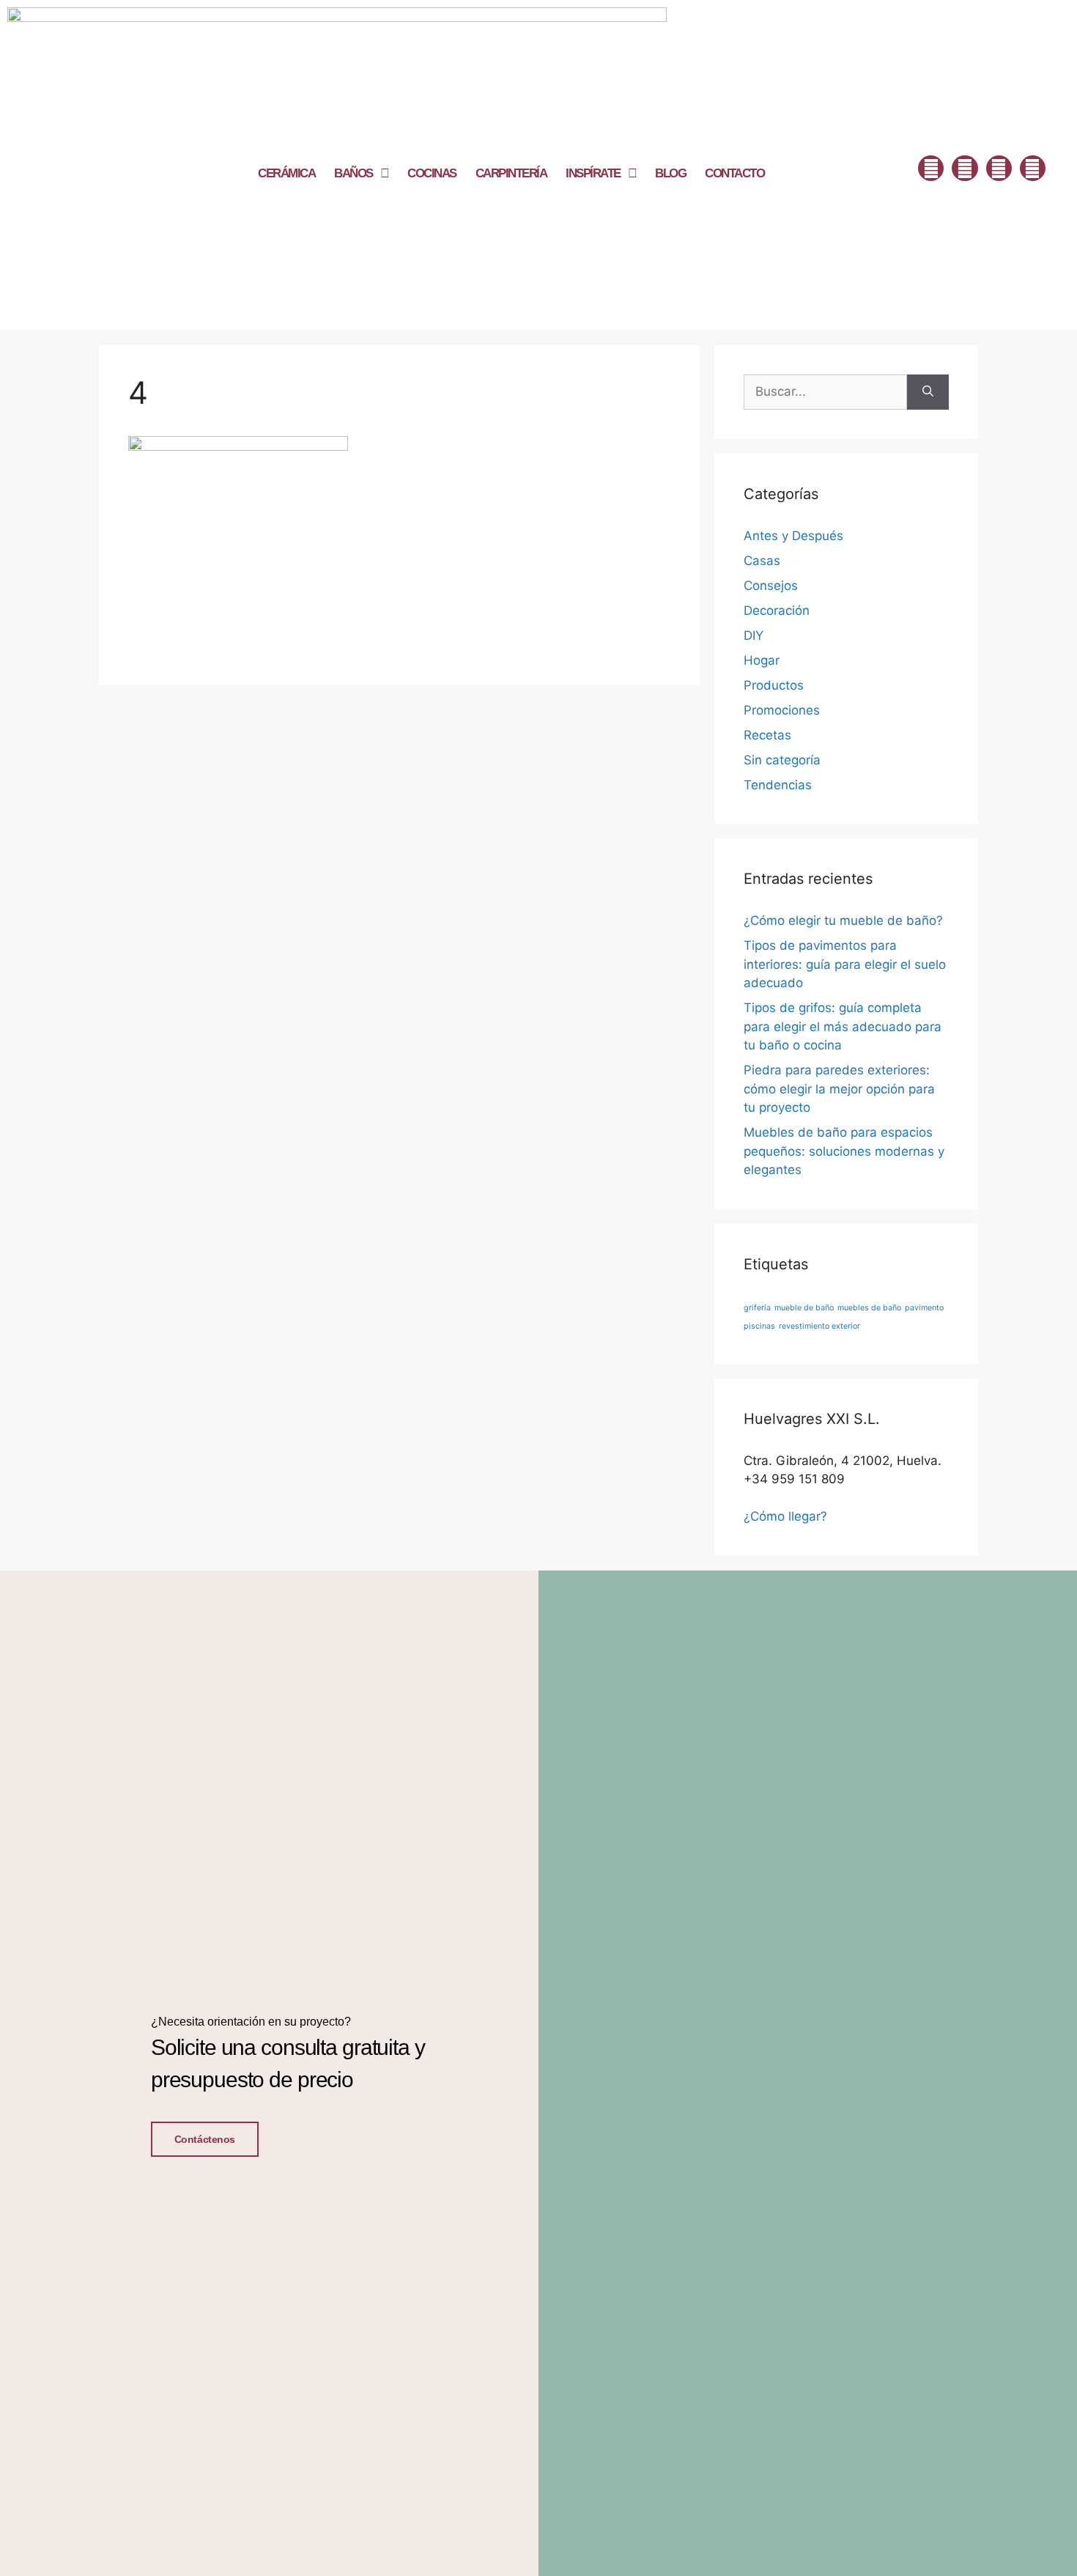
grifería (757, 1308)
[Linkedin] (999, 168)
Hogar (762, 660)
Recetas (767, 735)
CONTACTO (734, 173)
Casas (762, 561)
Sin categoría (782, 760)
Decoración (777, 610)
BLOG (670, 173)
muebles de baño (869, 1308)
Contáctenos (205, 2139)
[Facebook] (931, 168)
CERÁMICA (286, 173)
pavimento (924, 1308)
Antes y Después (793, 536)
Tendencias (778, 785)
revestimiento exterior (819, 1326)
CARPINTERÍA (511, 173)
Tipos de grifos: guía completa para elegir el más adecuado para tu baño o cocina (843, 1026)
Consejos (771, 586)
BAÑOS (354, 173)
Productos (774, 685)
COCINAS (432, 173)
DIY (754, 635)
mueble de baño (804, 1308)
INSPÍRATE (593, 173)
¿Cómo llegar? (785, 1516)
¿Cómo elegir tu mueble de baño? (843, 920)
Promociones (782, 710)
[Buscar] (928, 392)
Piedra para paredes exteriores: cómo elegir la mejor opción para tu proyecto (839, 1089)
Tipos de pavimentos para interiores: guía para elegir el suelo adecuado (845, 964)
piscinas (759, 1326)
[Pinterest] (1033, 168)
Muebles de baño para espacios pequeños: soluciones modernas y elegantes (844, 1151)
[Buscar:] (825, 392)
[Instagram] (965, 168)
